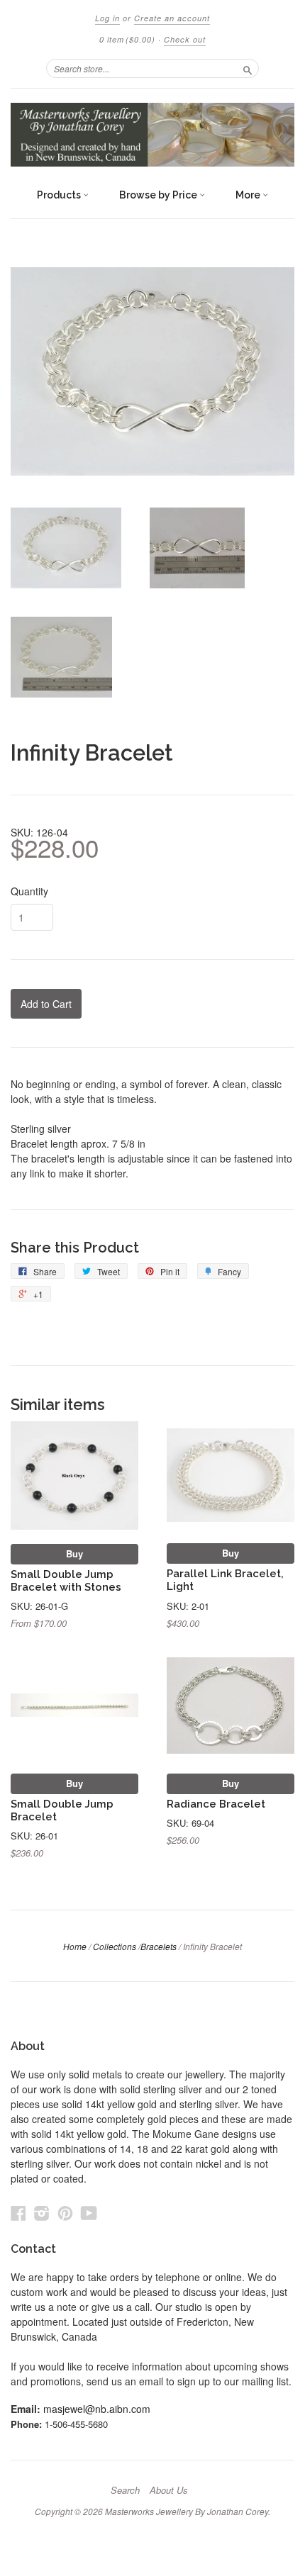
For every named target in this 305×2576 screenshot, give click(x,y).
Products (60, 195)
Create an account (172, 18)
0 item (127, 39)
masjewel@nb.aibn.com (97, 2409)
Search (125, 2490)
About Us (169, 2490)
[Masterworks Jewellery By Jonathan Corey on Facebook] (18, 2213)
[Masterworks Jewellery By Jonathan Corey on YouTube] (89, 2213)
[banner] (152, 135)
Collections (115, 1946)
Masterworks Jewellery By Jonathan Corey (187, 2511)
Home (75, 1946)
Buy (74, 1553)
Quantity (29, 891)
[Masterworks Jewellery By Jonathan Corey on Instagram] (42, 2213)
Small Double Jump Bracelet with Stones (66, 1580)
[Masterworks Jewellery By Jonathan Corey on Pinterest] (65, 2213)
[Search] (248, 68)
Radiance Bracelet (216, 1804)
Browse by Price (159, 195)
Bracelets (159, 1946)
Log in (107, 18)
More (249, 195)
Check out (185, 39)
